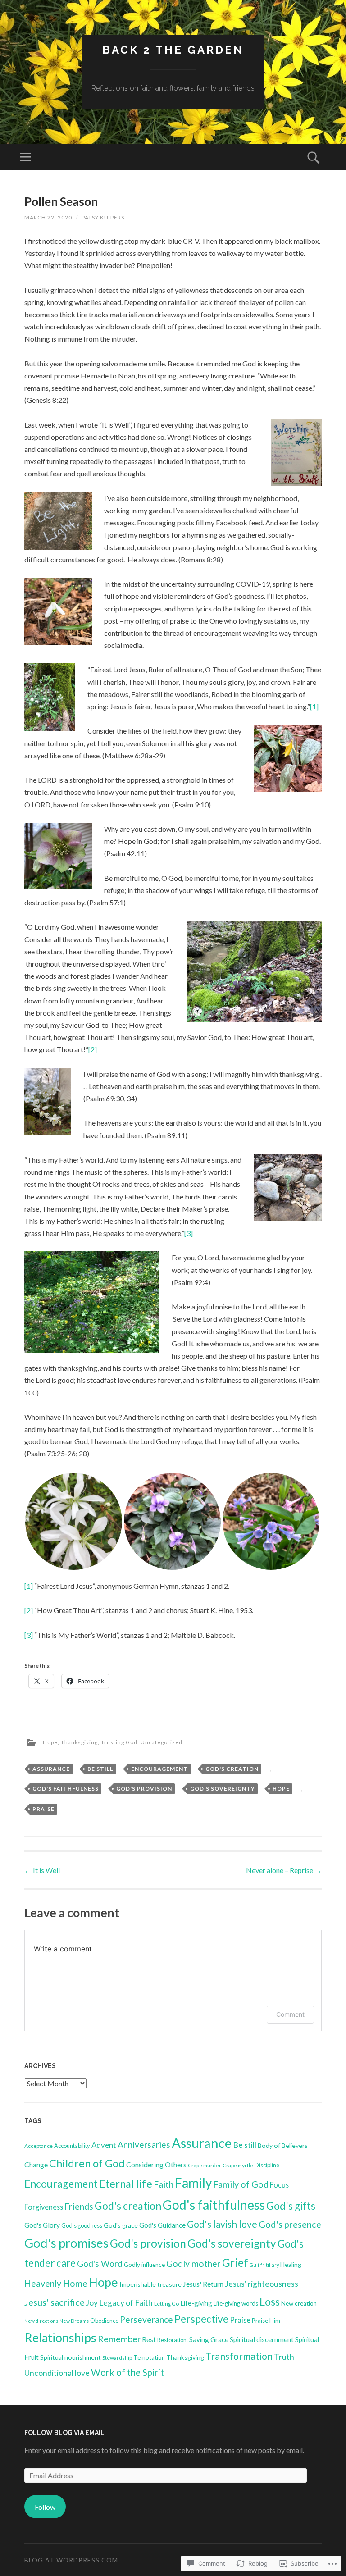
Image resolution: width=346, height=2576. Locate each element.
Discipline (267, 2165)
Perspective (201, 2319)
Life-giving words (236, 2303)
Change (36, 2164)
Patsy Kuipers (103, 217)
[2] (93, 1049)
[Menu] (26, 157)
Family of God (241, 2184)
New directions (41, 2321)
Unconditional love (57, 2373)
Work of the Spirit (127, 2372)
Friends (79, 2206)
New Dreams (74, 2321)
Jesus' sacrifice (55, 2302)
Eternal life (126, 2184)
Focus (279, 2185)
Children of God (87, 2163)
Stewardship (117, 2358)
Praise (43, 1809)
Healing (291, 2264)
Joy (92, 2303)
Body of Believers (283, 2145)
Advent (104, 2145)
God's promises (66, 2243)
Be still (100, 1769)
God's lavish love (222, 2224)
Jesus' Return (203, 2284)
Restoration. (173, 2340)
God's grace (121, 2225)
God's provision (144, 1789)
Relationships (60, 2338)
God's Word (100, 2264)
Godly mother (193, 2264)
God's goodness (82, 2225)
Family (193, 2183)
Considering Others (156, 2164)
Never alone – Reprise (284, 1870)
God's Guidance (162, 2225)
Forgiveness (44, 2207)
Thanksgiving (79, 1742)
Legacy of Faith (126, 2303)
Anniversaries (144, 2145)
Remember (119, 2339)
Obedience (104, 2321)
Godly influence (144, 2265)
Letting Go (166, 2304)
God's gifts (291, 2206)
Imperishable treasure (150, 2284)
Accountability (72, 2146)
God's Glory (42, 2225)
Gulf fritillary (264, 2265)
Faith (164, 2184)
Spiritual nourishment (71, 2357)
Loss (270, 2302)
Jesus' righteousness (262, 2284)
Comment (290, 2014)
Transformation (239, 2356)
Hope (50, 1742)
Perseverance (146, 2319)
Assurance (51, 1769)
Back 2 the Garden (173, 50)
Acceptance (39, 2146)
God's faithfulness (66, 1789)
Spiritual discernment (262, 2339)
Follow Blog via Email (64, 2433)
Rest (149, 2339)
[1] (314, 706)
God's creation (232, 1769)
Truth (284, 2357)
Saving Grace (209, 2339)
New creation (299, 2303)
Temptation (149, 2357)
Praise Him (266, 2321)
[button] (74, 1521)
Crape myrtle (238, 2165)
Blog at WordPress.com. (72, 2560)
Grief (235, 2263)
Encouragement (159, 1769)
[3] (189, 1233)
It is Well (42, 1870)
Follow (45, 2507)
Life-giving (196, 2303)
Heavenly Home (56, 2283)
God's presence (290, 2224)
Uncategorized (162, 1742)
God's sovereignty (223, 1789)
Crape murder (205, 2165)
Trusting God (119, 1742)
